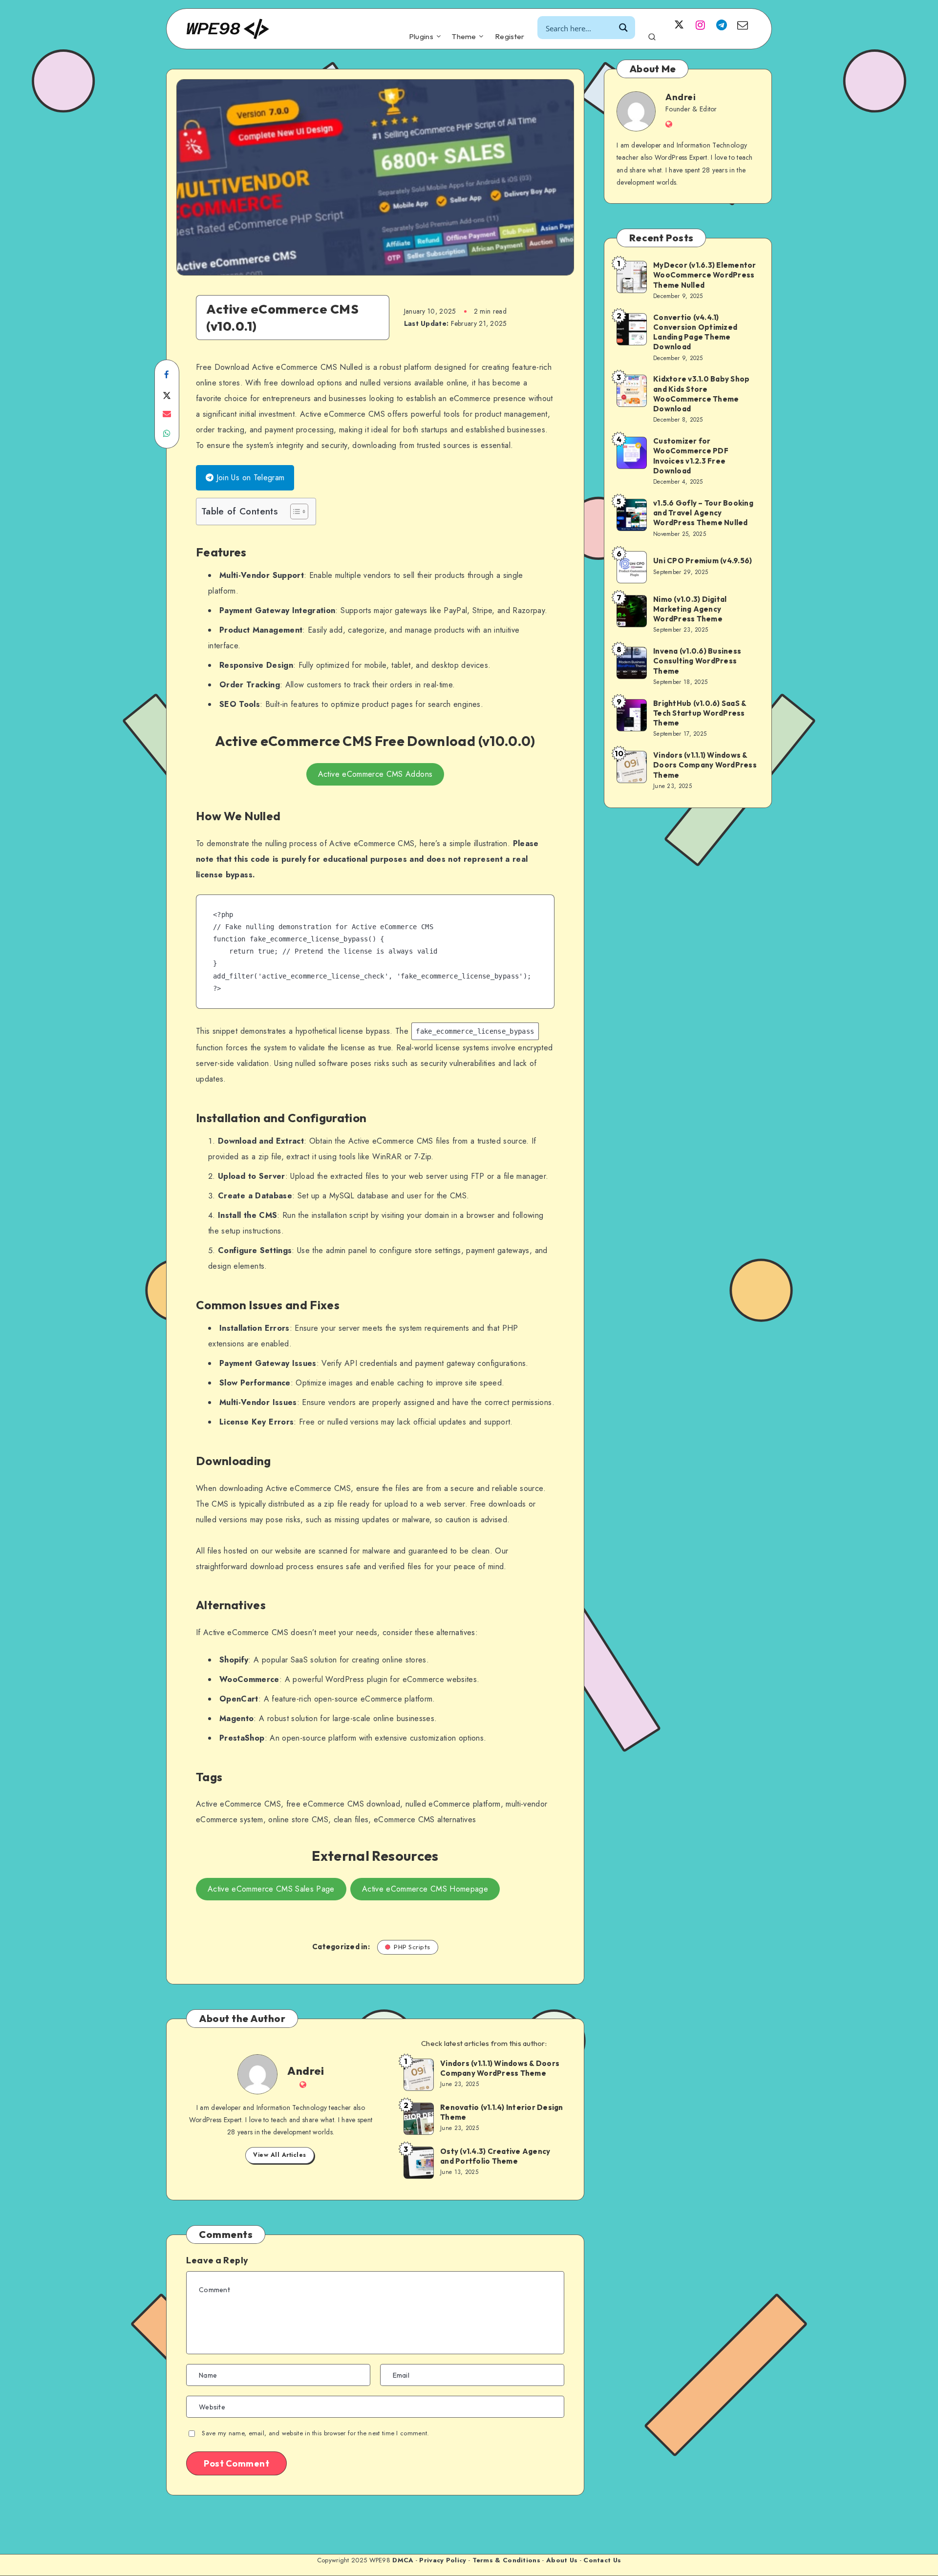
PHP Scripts (412, 1947)
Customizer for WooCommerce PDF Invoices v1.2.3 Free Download (691, 456)
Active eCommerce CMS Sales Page (271, 1889)
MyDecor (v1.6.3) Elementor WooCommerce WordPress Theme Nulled (705, 275)
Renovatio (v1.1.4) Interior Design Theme (502, 2112)
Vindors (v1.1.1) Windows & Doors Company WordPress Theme (500, 2068)
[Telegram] (722, 24)
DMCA (403, 2560)
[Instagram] (700, 24)
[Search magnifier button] (624, 28)
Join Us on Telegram (249, 478)
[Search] (652, 35)
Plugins (421, 37)
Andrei (306, 2071)
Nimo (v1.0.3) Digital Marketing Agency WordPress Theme (690, 609)
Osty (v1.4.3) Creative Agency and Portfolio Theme (495, 2156)
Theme (464, 37)
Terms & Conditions (506, 2560)
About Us (562, 2560)
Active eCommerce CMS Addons (375, 774)
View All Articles (280, 2155)
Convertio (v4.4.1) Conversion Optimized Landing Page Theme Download (695, 332)
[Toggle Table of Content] (294, 511)
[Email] (743, 24)
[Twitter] (679, 24)
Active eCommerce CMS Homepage (425, 1889)
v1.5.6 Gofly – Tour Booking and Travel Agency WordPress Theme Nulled (703, 513)
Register (510, 37)
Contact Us (602, 2560)
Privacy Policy (443, 2560)
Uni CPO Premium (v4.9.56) (703, 561)
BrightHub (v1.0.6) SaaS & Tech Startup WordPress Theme (700, 713)
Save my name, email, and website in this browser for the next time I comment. (315, 2433)
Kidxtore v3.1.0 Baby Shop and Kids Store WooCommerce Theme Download (701, 394)
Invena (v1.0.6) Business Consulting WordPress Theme (697, 661)
